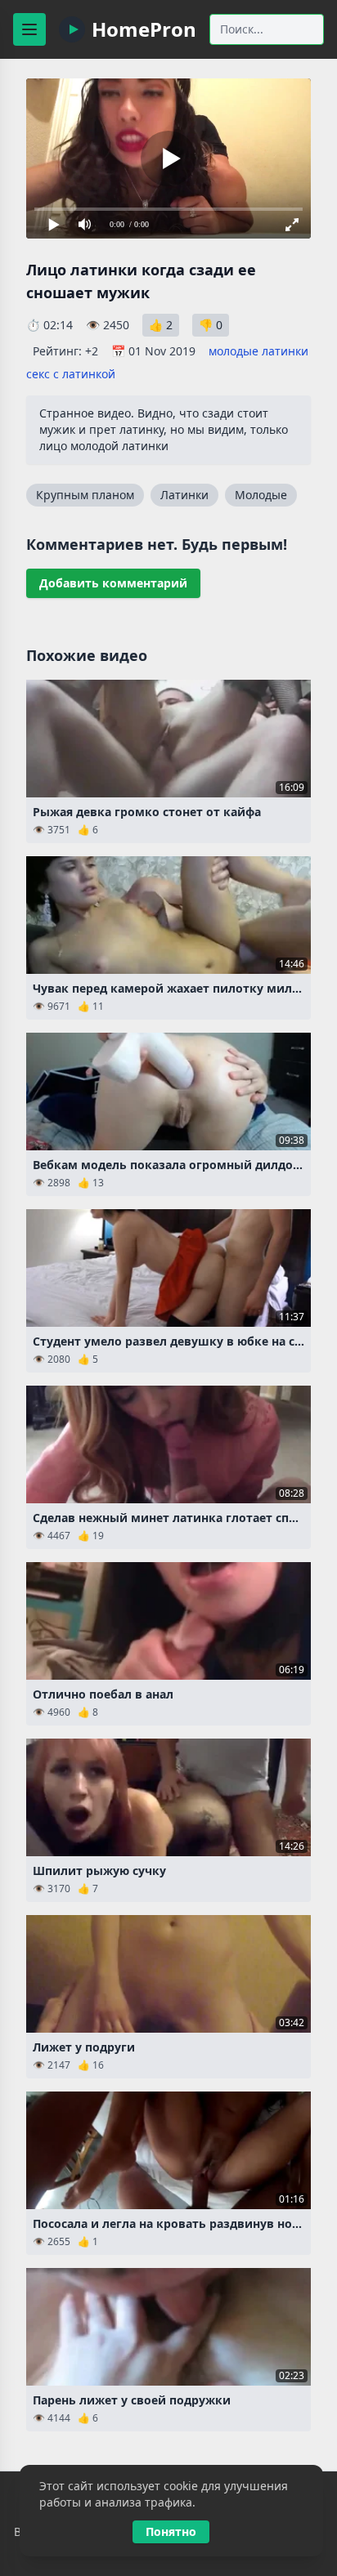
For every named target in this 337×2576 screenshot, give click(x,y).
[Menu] (29, 29)
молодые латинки (258, 351)
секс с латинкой (71, 374)
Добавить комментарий (113, 583)
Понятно (171, 2531)
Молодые (261, 495)
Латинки (184, 495)
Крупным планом (85, 495)
